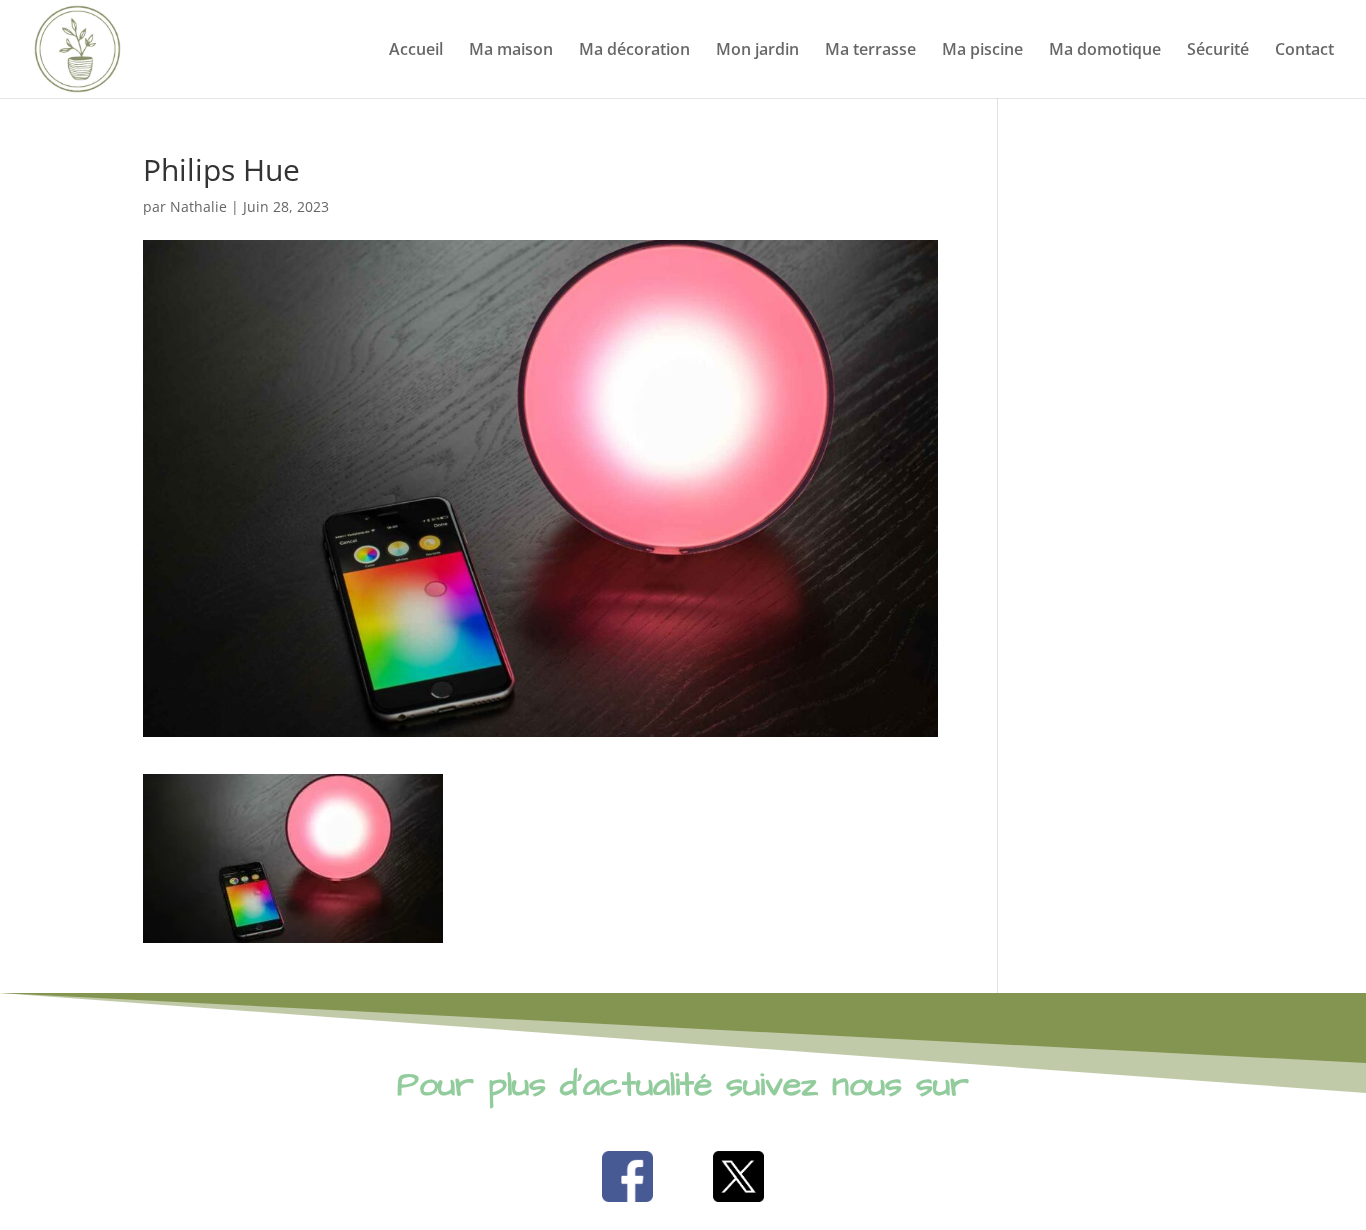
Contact (1304, 51)
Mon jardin (757, 51)
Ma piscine (982, 51)
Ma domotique (1105, 51)
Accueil (416, 51)
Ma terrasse (870, 51)
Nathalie (198, 206)
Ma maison (511, 51)
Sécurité (1218, 51)
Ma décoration (634, 51)
